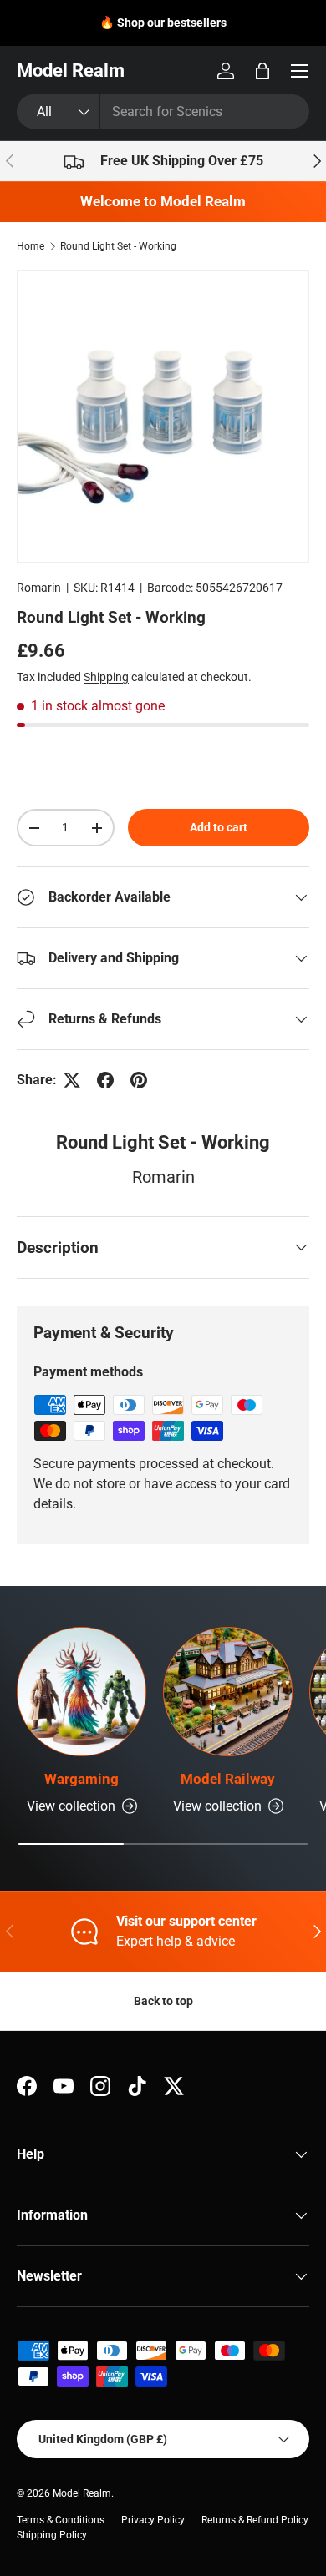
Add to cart (219, 827)
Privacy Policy (153, 2520)
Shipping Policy (52, 2535)
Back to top (163, 2001)
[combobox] (163, 111)
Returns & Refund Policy (255, 2520)
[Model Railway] (228, 1692)
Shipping (106, 677)
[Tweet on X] (72, 1080)
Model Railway (228, 1779)
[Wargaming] (81, 1692)
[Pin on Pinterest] (139, 1080)
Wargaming (81, 1779)
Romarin (39, 588)
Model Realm (82, 2493)
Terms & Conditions (61, 2520)
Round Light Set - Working (118, 246)
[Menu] (299, 71)
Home (31, 246)
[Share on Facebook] (105, 1080)
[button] (262, 71)
